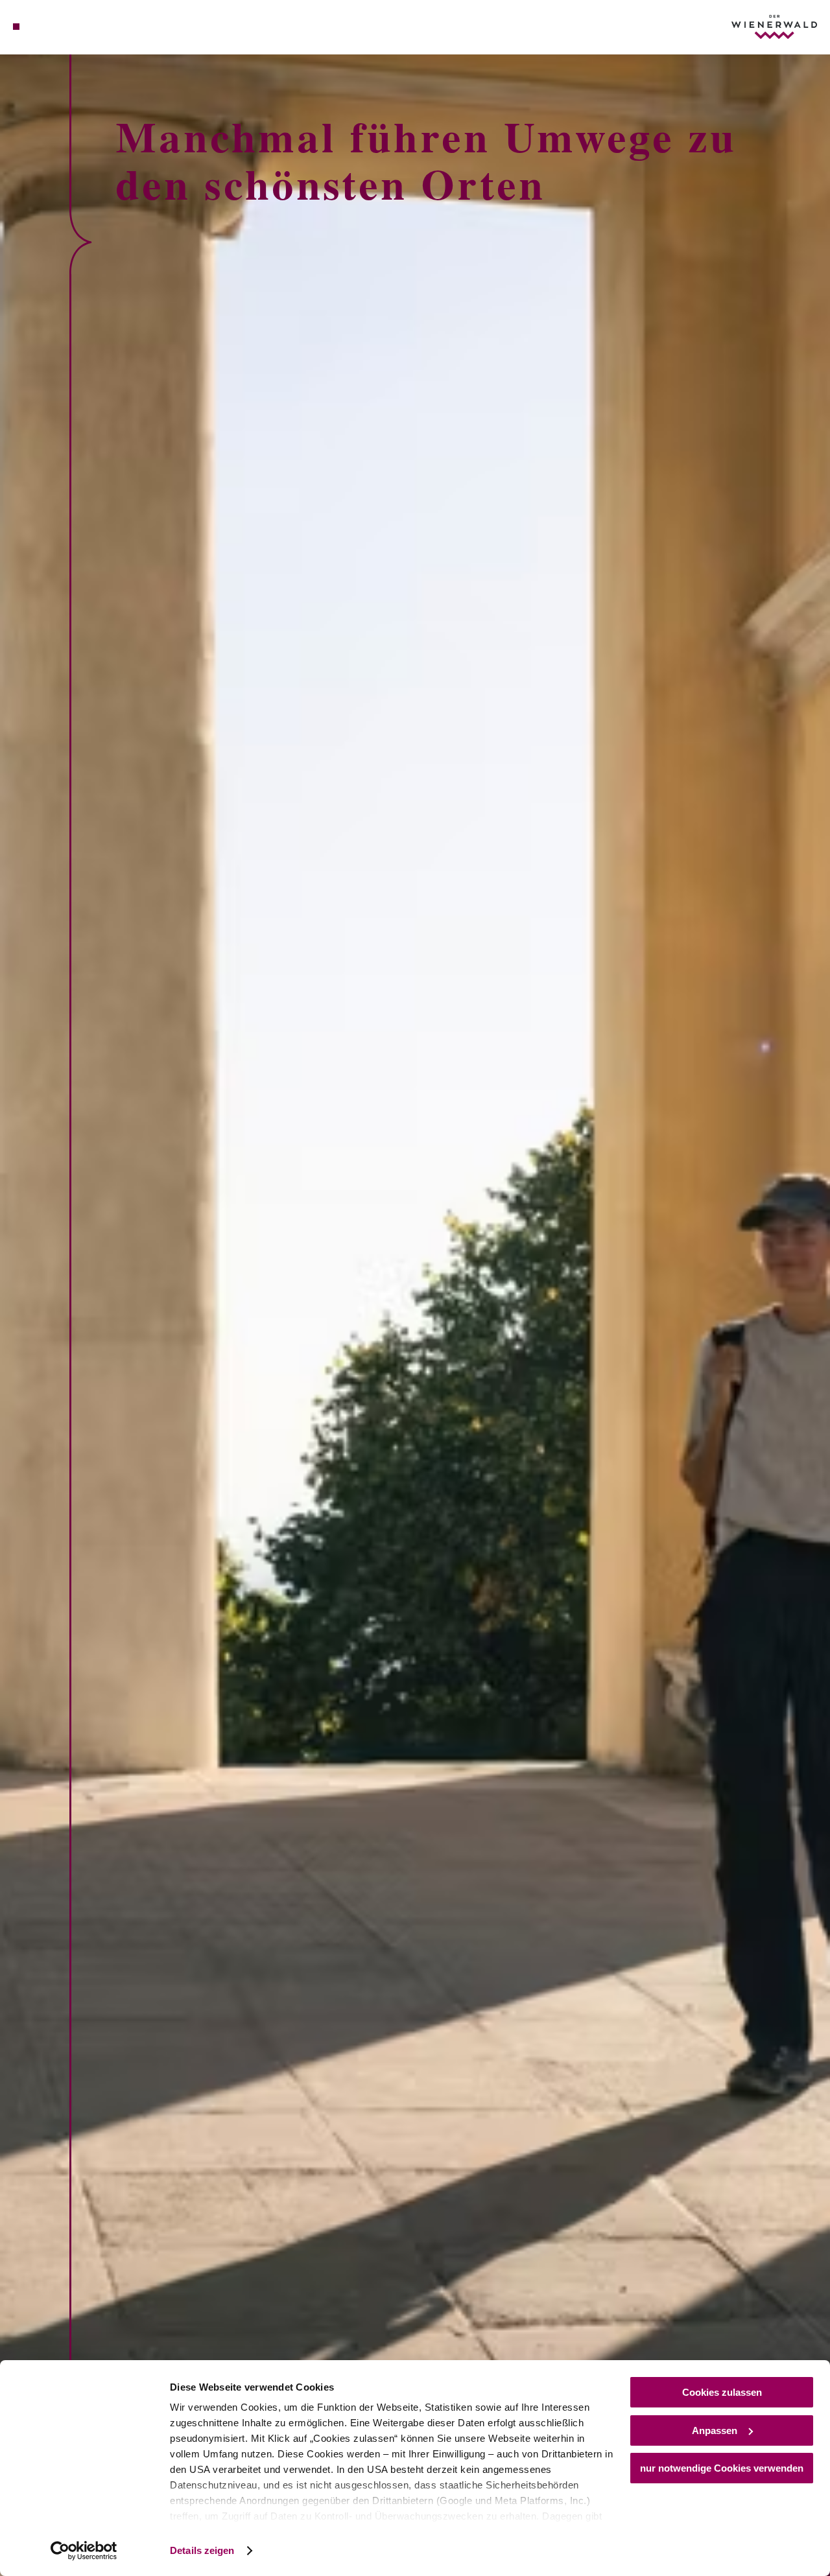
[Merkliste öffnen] (61, 27)
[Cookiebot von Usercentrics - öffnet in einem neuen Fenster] (84, 2551)
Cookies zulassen (722, 2392)
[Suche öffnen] (76, 27)
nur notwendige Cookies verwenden (722, 2468)
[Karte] (45, 27)
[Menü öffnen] (16, 27)
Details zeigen (202, 2550)
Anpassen (715, 2430)
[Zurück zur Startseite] (774, 27)
